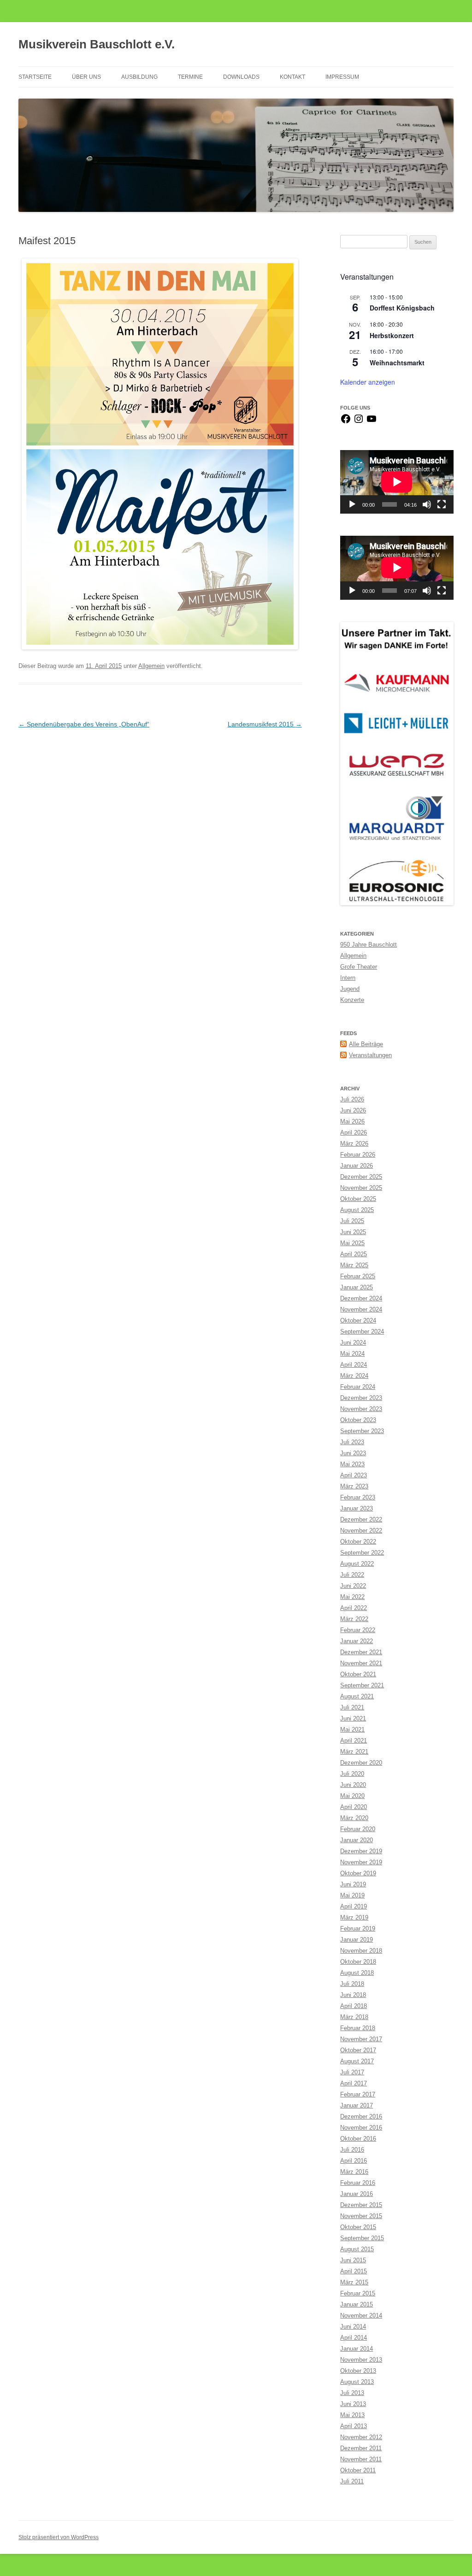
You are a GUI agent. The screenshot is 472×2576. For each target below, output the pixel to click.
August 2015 (357, 2249)
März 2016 (354, 2172)
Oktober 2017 (358, 2050)
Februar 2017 (358, 2094)
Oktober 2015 (358, 2227)
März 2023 (354, 1486)
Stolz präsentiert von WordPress (59, 2537)
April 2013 (354, 2426)
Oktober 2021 (358, 1674)
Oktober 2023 (358, 1420)
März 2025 (354, 1265)
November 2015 (361, 2216)
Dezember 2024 (361, 1298)
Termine (190, 77)
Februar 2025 (358, 1276)
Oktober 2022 (358, 1542)
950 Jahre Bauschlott (369, 945)
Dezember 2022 (361, 1519)
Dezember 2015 (361, 2205)
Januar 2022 (357, 1641)
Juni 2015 (353, 2260)
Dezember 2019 (361, 1851)
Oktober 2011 (358, 2470)
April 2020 (354, 1807)
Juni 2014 (353, 2327)
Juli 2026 (352, 1099)
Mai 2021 (352, 1730)
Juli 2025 (352, 1221)
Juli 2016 (352, 2150)
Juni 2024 (353, 1343)
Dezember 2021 (361, 1652)
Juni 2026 (353, 1110)
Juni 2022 (353, 1586)
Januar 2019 (357, 1940)
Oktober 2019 (358, 1873)
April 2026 (354, 1133)
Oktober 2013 (358, 2371)
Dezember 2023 (361, 1398)
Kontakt (292, 77)
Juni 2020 (353, 1785)
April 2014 (354, 2338)
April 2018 (354, 2006)
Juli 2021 (352, 1707)
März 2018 (354, 2017)
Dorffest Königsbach (402, 308)
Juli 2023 (352, 1442)
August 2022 (357, 1564)
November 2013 (361, 2360)
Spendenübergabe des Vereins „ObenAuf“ (84, 724)
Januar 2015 (357, 2304)
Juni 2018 (353, 1995)
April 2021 (354, 1741)
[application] (397, 482)
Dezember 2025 (361, 1177)
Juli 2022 (352, 1575)
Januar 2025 (357, 1287)
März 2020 (354, 1818)
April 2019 (354, 1906)
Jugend (350, 989)
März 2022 (354, 1619)
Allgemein (151, 666)
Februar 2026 (358, 1155)
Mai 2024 (352, 1354)
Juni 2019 (353, 1884)
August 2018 (357, 1973)
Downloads (241, 77)
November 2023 (361, 1409)
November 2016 (361, 2128)
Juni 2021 (353, 1718)
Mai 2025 (352, 1243)
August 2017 (357, 2061)
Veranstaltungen (370, 1055)
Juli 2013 (352, 2393)
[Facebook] (346, 422)
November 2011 (361, 2459)
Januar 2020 (357, 1840)
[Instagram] (359, 422)
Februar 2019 (358, 1929)
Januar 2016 (357, 2194)
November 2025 (361, 1188)
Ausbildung (139, 77)
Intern (348, 978)
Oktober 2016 (358, 2139)
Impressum (342, 77)
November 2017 (361, 2039)
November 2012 (361, 2437)
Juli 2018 (352, 1984)
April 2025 (354, 1254)
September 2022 (362, 1553)
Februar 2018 (358, 2028)
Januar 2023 (357, 1508)
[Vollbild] (442, 504)
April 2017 (354, 2083)
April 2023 (354, 1475)
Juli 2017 (352, 2072)
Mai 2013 (352, 2415)
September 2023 (362, 1431)
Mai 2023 (352, 1464)
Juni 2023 (353, 1453)
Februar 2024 (358, 1387)
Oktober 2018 (358, 1962)
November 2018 (361, 1951)
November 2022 (361, 1531)
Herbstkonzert (392, 335)
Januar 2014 (357, 2349)
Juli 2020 (352, 1774)
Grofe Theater (359, 967)
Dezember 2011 (361, 2448)
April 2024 (354, 1365)
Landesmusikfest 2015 (265, 724)
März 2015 (354, 2282)
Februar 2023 (358, 1497)
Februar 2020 (358, 1829)
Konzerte (352, 1000)
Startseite (35, 77)
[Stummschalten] (427, 504)
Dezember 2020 (361, 1763)
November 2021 (361, 1663)
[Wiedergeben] (352, 504)
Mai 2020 (352, 1796)
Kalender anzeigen (368, 382)
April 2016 (354, 2161)
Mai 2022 (352, 1597)
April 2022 (354, 1608)
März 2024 (354, 1376)
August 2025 (357, 1210)
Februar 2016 (358, 2183)
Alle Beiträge (366, 1044)
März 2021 (354, 1752)
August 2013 (357, 2382)
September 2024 (362, 1332)
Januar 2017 (357, 2105)
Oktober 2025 (358, 1199)
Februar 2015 (358, 2293)
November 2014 (361, 2315)
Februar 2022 (358, 1630)
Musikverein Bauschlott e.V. (97, 44)
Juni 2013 (353, 2404)
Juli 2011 (352, 2481)
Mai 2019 (352, 1895)
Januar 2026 (357, 1166)
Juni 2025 (353, 1232)
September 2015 (362, 2238)
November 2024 (361, 1309)
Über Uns (86, 77)
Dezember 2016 (361, 2116)
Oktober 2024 (358, 1320)
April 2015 (354, 2271)
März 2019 (354, 1917)
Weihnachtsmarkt (397, 363)
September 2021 (362, 1685)
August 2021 (357, 1696)
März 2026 (354, 1144)
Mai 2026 (352, 1121)
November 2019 (361, 1862)
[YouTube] (372, 422)
